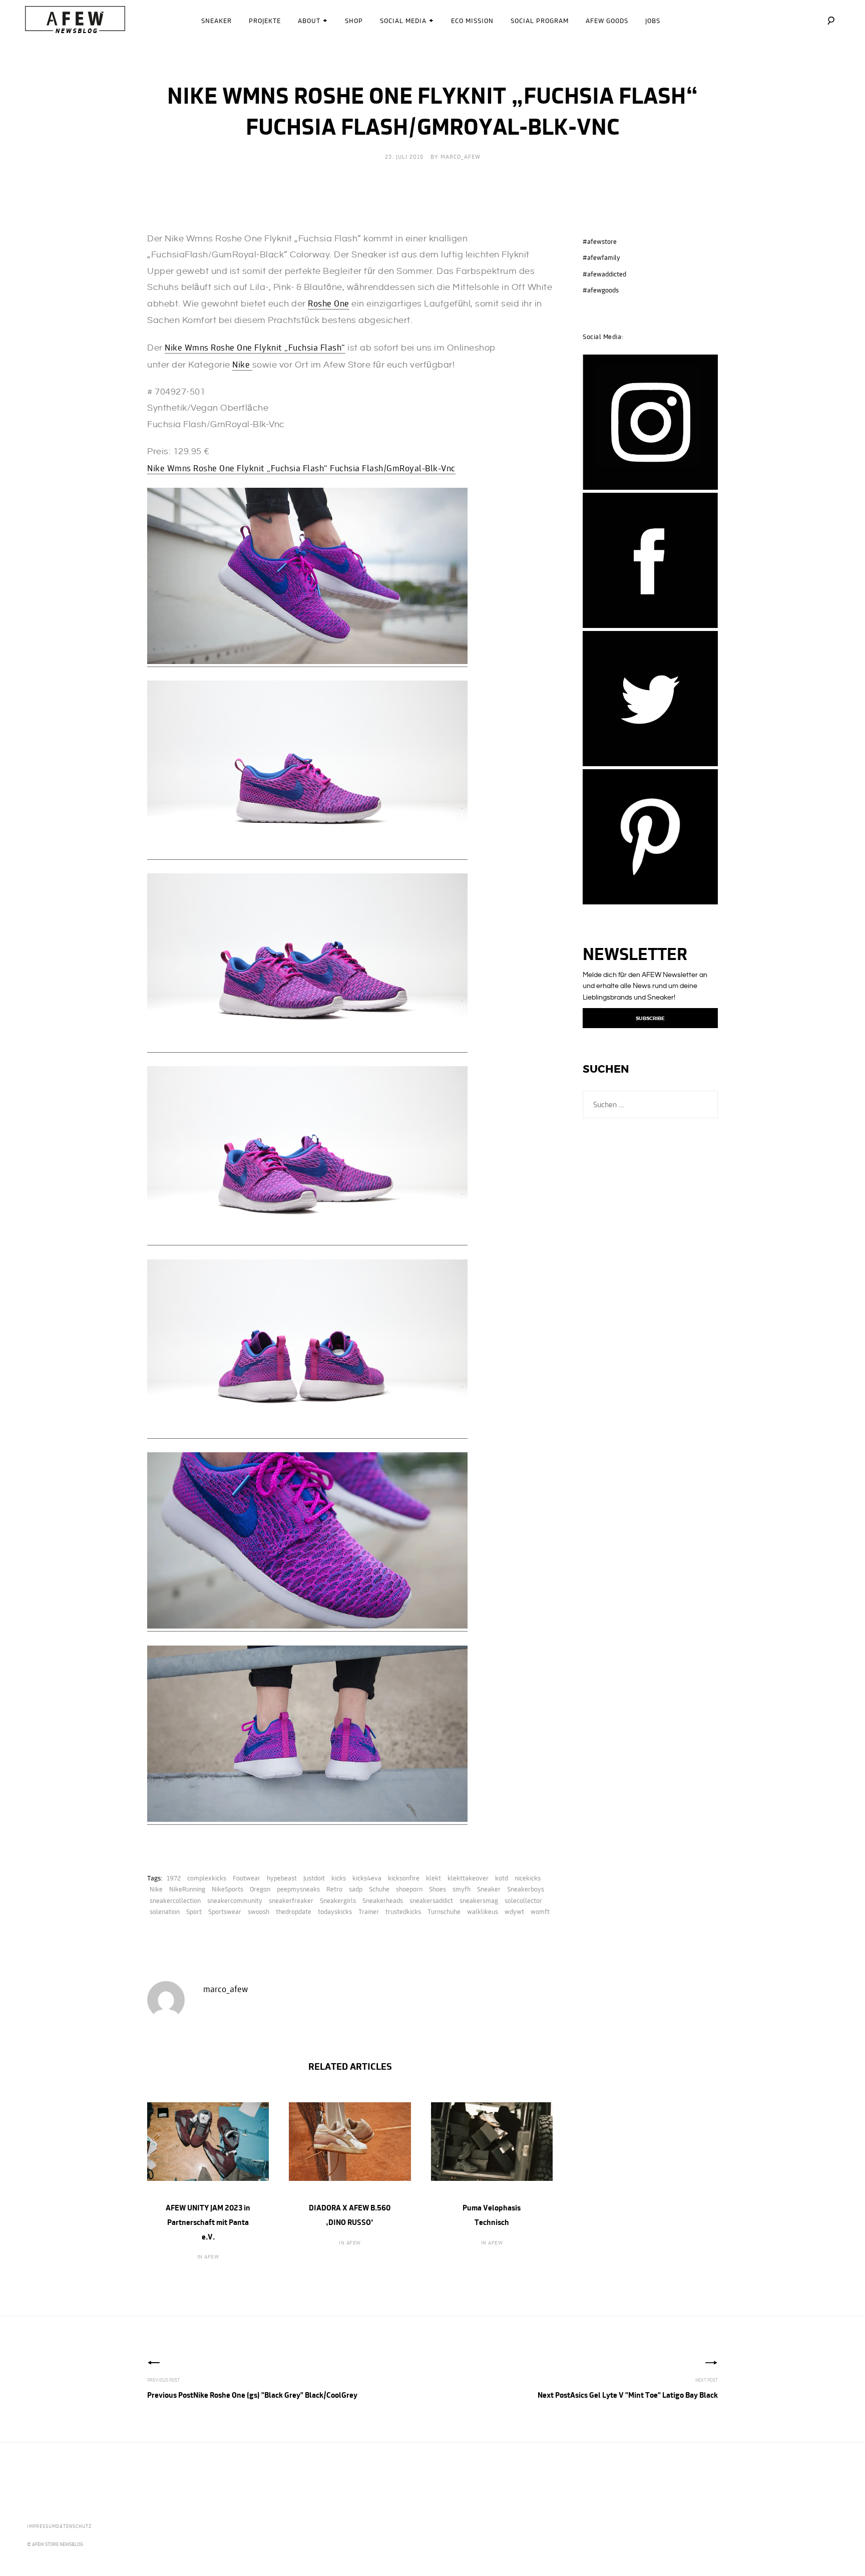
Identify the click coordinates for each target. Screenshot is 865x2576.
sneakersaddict (431, 1900)
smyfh (462, 1889)
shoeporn (409, 1889)
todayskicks (335, 1911)
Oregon (260, 1889)
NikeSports (228, 1889)
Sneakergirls (338, 1900)
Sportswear (225, 1911)
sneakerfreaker (291, 1900)
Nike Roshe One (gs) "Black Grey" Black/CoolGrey (252, 2395)
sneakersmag (479, 1900)
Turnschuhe (444, 1911)
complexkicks (207, 1878)
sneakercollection (175, 1900)
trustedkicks (403, 1911)
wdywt (514, 1911)
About (309, 21)
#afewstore (600, 241)
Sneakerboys (526, 1889)
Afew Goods (607, 21)
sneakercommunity (235, 1900)
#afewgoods (601, 290)
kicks (339, 1878)
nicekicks (528, 1878)
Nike (242, 364)
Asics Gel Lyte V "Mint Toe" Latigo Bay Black (628, 2395)
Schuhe (379, 1889)
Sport (194, 1911)
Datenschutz (74, 2526)
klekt (434, 1878)
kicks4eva (367, 1878)
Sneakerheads (383, 1900)
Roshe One (329, 303)
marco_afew (461, 157)
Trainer (369, 1911)
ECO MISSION (472, 21)
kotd (502, 1878)
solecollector (523, 1900)
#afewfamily (601, 257)
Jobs (653, 21)
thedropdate (294, 1911)
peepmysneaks (298, 1889)
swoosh (259, 1911)
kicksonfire (404, 1878)
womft (540, 1911)
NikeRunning (187, 1889)
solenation (165, 1911)
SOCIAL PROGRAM (540, 21)
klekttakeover (468, 1878)
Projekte (265, 21)
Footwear (247, 1878)
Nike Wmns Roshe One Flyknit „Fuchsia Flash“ (255, 347)
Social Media (403, 21)
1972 (174, 1878)
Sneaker (217, 21)
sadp (356, 1889)
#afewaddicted (604, 274)
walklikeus (483, 1911)
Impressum (42, 2526)
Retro (334, 1889)
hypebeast (282, 1878)
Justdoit (314, 1878)
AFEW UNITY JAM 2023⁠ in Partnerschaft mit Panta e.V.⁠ (208, 2222)
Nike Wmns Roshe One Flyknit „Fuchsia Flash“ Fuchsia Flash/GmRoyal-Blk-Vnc (301, 468)
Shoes (438, 1889)
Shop (354, 21)
